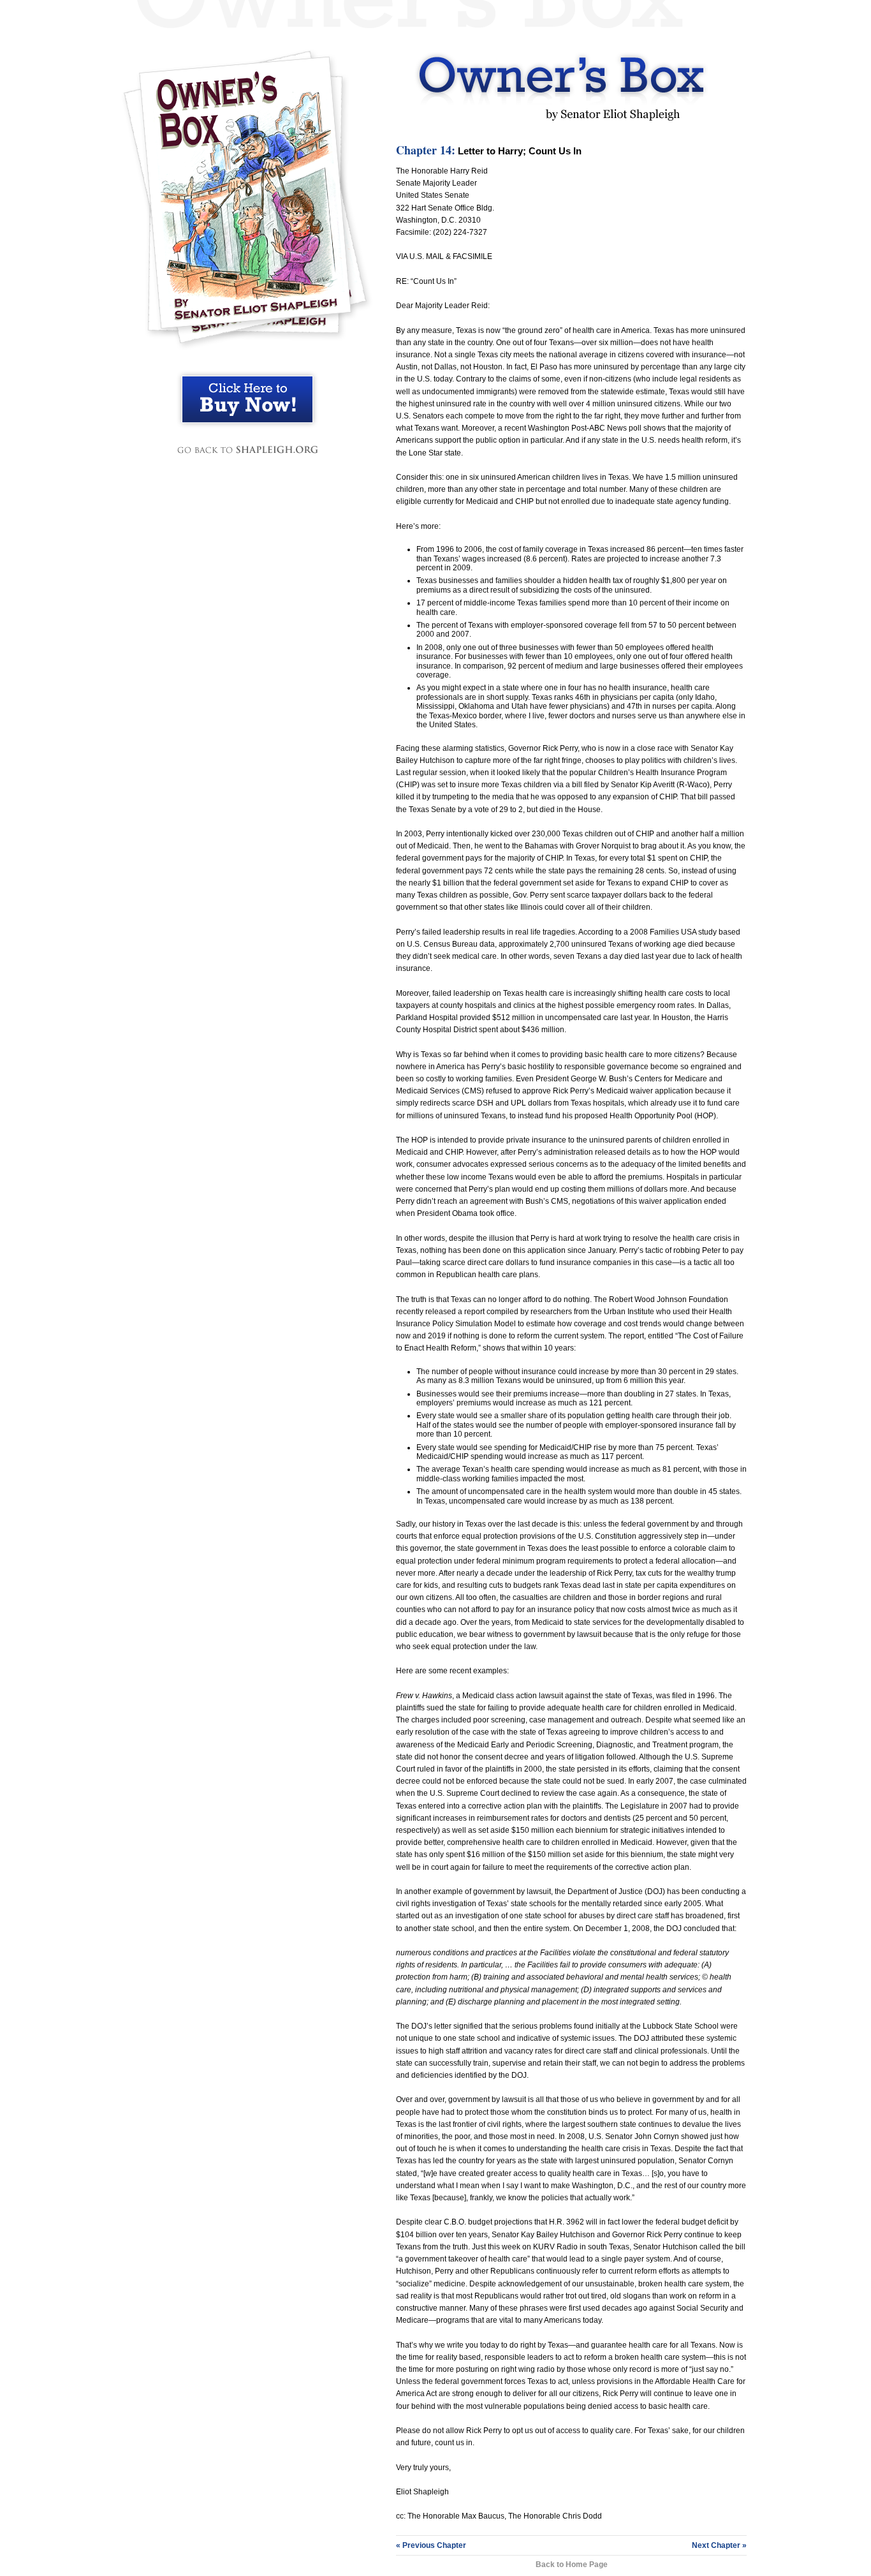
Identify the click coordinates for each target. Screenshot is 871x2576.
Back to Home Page (572, 2565)
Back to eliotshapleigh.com (247, 450)
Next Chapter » (719, 2545)
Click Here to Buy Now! (247, 399)
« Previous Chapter (431, 2545)
